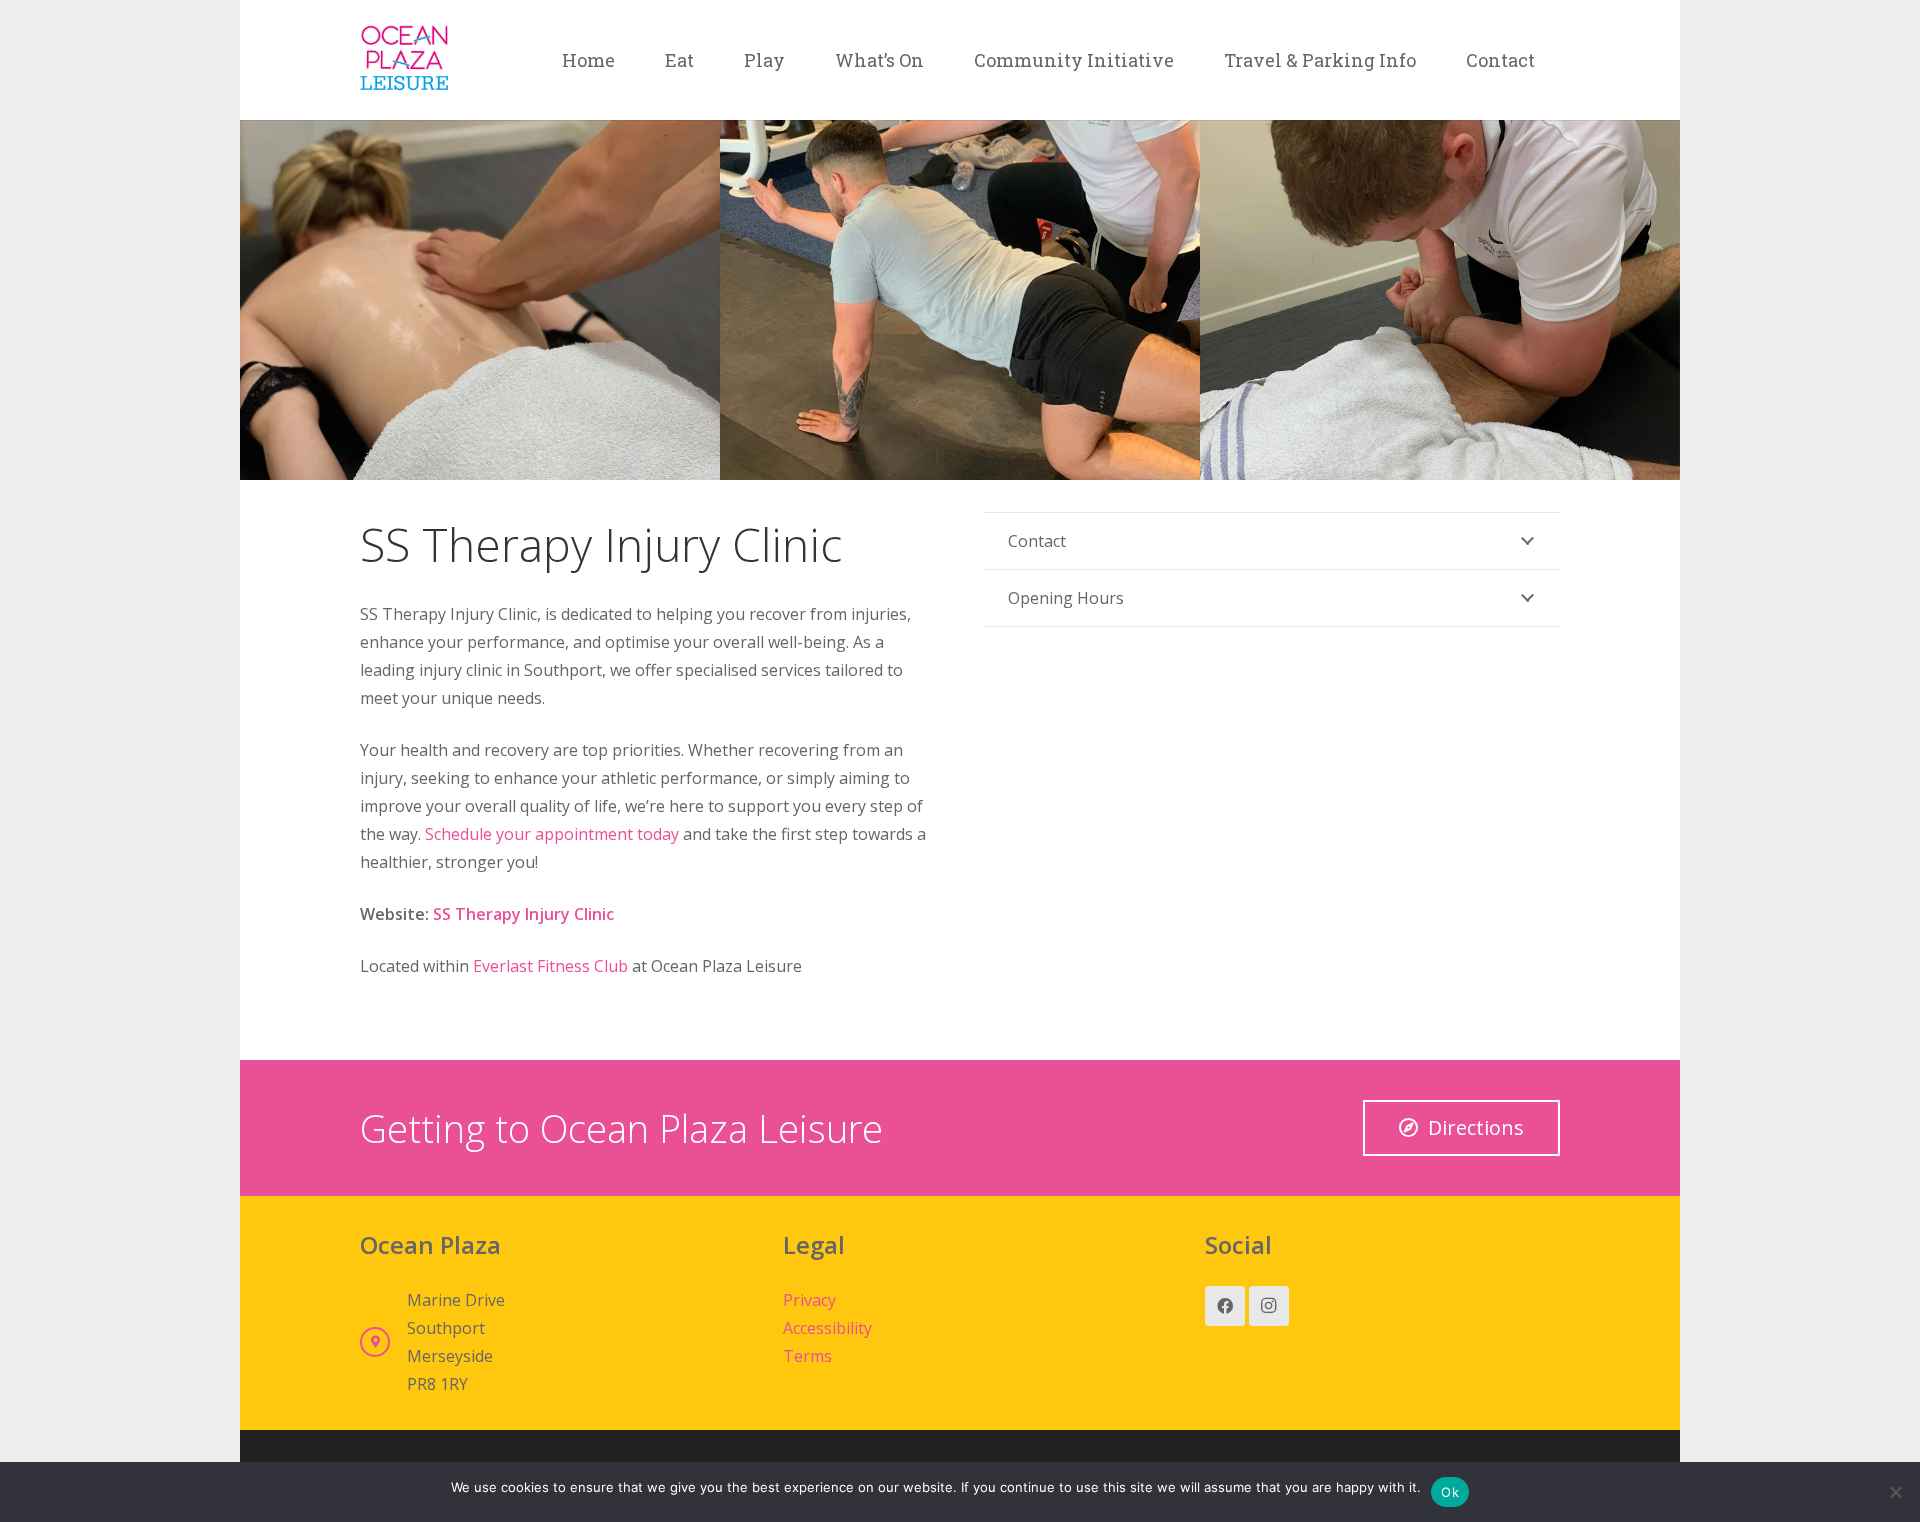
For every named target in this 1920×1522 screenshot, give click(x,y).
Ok (1450, 1492)
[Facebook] (1225, 1306)
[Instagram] (1269, 1306)
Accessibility (827, 1328)
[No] (1895, 1492)
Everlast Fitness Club (550, 966)
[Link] (404, 60)
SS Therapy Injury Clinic (523, 914)
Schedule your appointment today (550, 834)
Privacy (809, 1300)
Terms (807, 1356)
